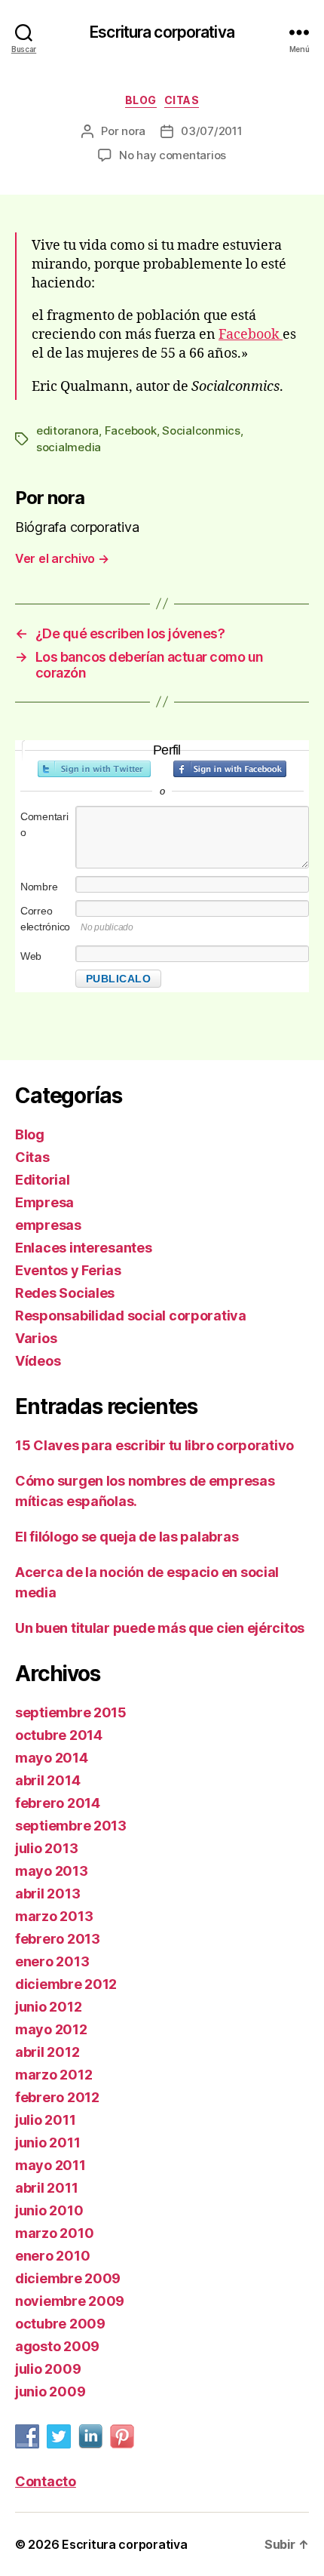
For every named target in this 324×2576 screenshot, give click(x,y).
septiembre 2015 (71, 1712)
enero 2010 (52, 2256)
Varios (36, 1338)
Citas (182, 100)
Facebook (251, 335)
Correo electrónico (45, 919)
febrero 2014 (58, 1803)
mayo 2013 (52, 1871)
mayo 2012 (51, 2029)
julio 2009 (48, 2369)
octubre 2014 (59, 1735)
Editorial (43, 1180)
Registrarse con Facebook (230, 769)
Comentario (44, 824)
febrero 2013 (58, 1939)
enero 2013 (52, 1961)
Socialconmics (201, 430)
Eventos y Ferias (68, 1270)
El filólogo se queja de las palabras (127, 1537)
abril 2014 (47, 1780)
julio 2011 (45, 2120)
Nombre (39, 887)
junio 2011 (47, 2143)
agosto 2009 (57, 2346)
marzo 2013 (54, 1916)
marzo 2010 (54, 2233)
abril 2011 (46, 2188)
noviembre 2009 (70, 2301)
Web (31, 956)
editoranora (67, 430)
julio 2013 (46, 1848)
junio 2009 (50, 2392)
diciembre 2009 (68, 2278)
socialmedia (69, 447)
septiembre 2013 (71, 1826)
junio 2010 (49, 2210)
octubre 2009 (60, 2324)
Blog (141, 100)
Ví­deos (38, 1361)
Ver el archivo (62, 558)
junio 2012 (48, 2007)
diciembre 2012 (66, 1984)
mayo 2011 (50, 2165)
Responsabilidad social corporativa (131, 1316)
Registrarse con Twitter (94, 769)
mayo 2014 (52, 1758)
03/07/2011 (211, 131)
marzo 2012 (53, 2075)
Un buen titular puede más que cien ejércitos (160, 1628)
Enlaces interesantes (84, 1248)
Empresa (44, 1202)
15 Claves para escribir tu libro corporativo (154, 1445)
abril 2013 (47, 1894)
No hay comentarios (173, 155)
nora (133, 131)
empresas (48, 1225)
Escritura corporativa (162, 32)
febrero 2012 (57, 2097)
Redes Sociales (65, 1293)
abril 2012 (47, 2052)
